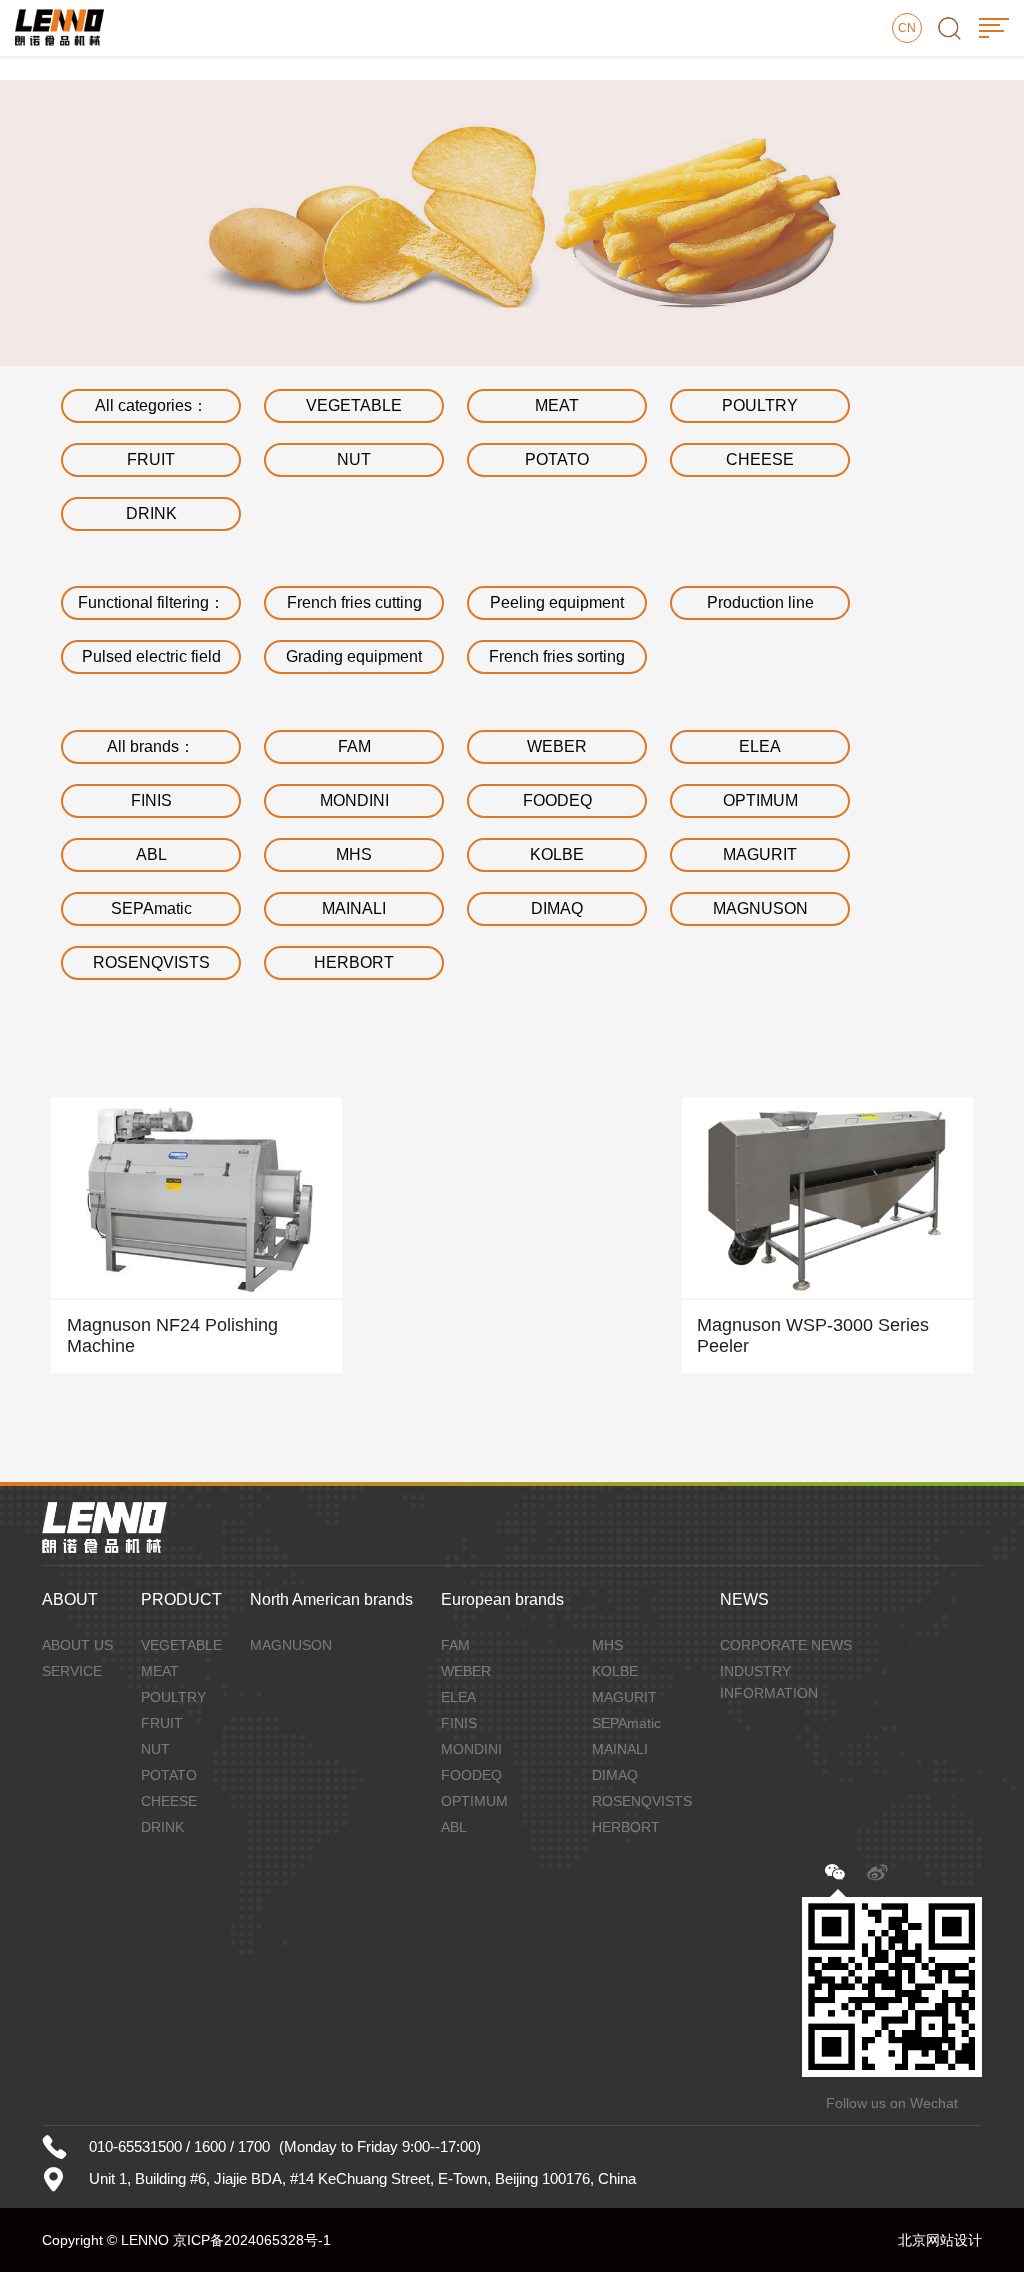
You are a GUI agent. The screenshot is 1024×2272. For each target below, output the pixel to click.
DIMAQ (557, 908)
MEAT (557, 405)
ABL (151, 854)
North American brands (331, 1599)
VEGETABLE (354, 405)
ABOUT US (77, 1645)
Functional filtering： (151, 602)
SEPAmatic (151, 908)
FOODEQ (557, 800)
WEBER (557, 746)
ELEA (760, 746)
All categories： (151, 405)
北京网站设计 (940, 2240)
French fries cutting (354, 602)
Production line (760, 602)
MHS (354, 854)
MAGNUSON (760, 908)
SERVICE (72, 1671)
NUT (354, 459)
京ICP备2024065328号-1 (252, 2240)
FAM (354, 746)
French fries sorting (557, 656)
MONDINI (354, 800)
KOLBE (557, 854)
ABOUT (70, 1599)
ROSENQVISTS (151, 962)
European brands (502, 1599)
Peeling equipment (557, 602)
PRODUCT (181, 1599)
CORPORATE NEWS (786, 1645)
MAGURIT (760, 854)
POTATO (557, 459)
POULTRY (760, 405)
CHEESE (760, 459)
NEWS (744, 1599)
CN (907, 28)
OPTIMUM (760, 800)
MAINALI (354, 908)
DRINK (151, 513)
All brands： (151, 746)
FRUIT (151, 459)
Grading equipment (354, 656)
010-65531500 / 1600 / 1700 (179, 2146)
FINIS (151, 800)
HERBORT (354, 962)
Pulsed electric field (151, 656)
